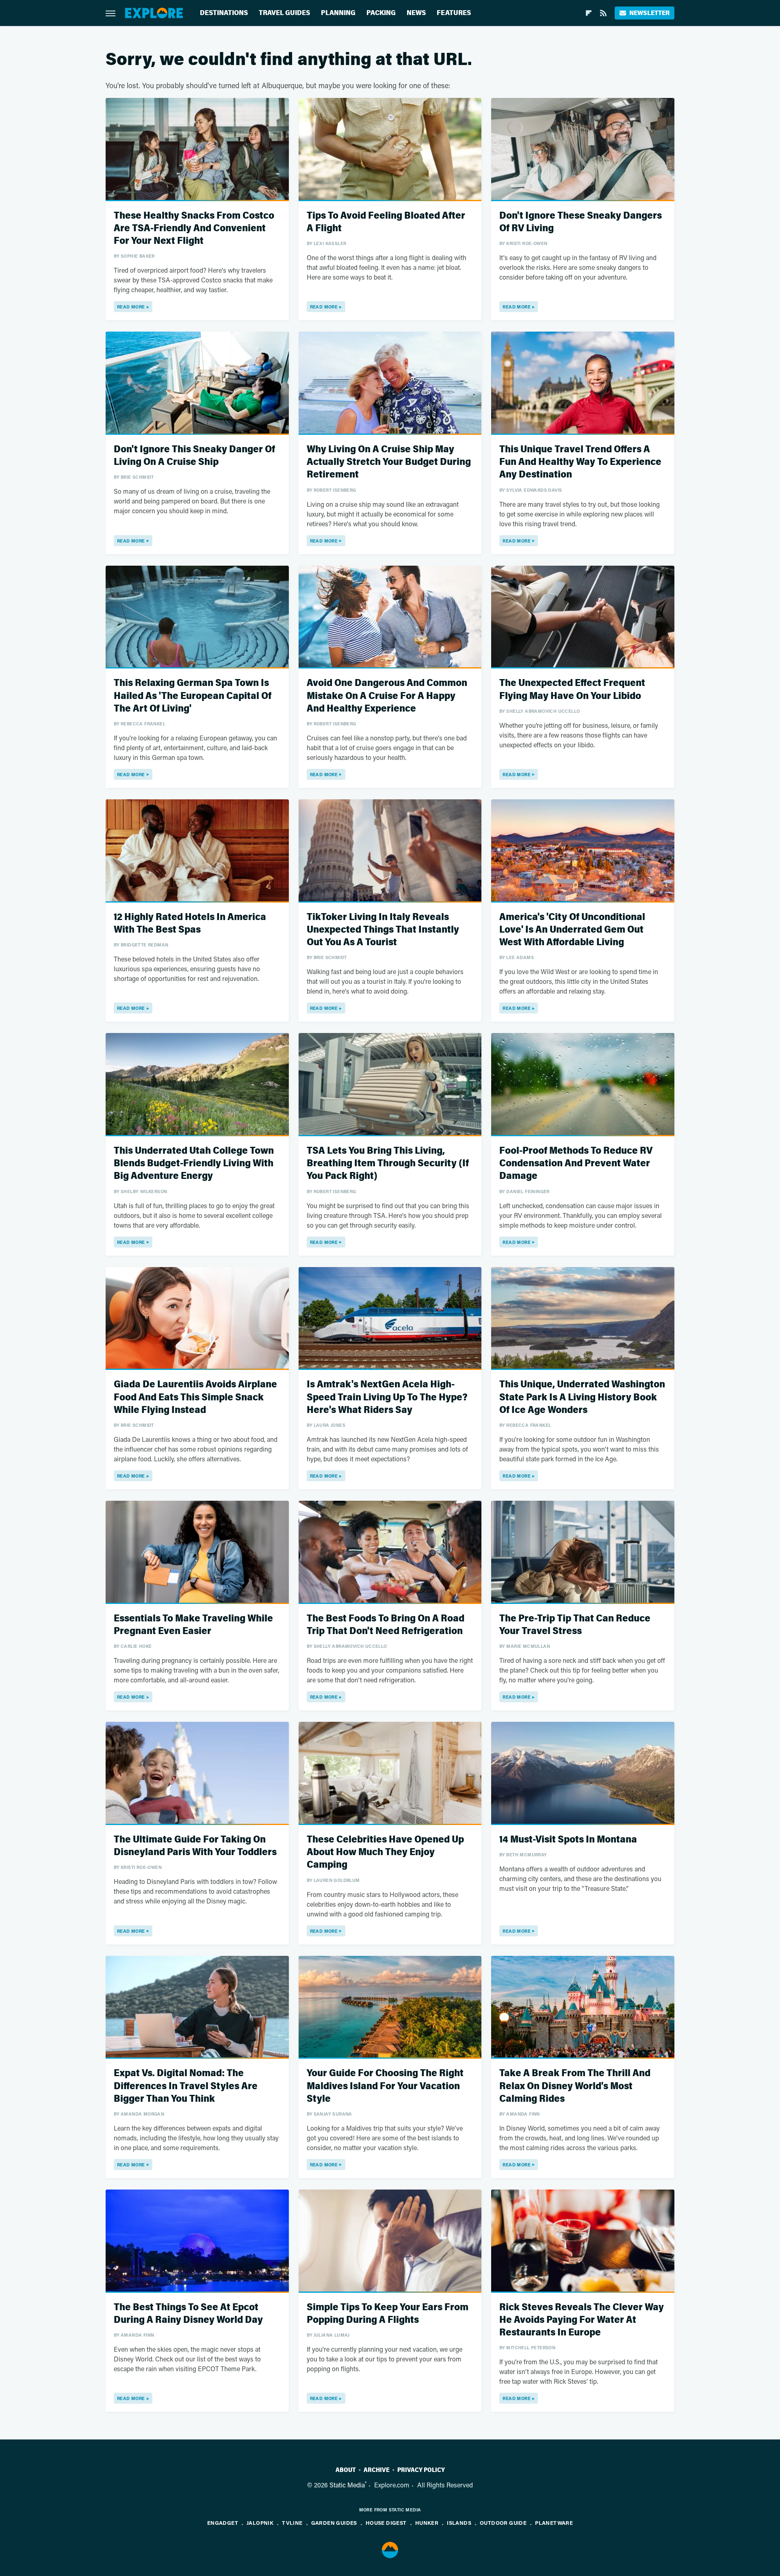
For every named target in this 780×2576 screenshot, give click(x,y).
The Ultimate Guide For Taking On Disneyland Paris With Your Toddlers (195, 1846)
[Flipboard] (589, 13)
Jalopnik (260, 2523)
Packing (381, 13)
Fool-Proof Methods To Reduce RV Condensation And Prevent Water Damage (576, 1163)
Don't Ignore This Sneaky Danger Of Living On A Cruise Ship (194, 456)
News (416, 13)
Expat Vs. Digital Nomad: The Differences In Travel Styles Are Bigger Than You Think (186, 2086)
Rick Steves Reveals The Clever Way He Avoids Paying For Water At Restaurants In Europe (582, 2320)
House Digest (386, 2523)
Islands (459, 2523)
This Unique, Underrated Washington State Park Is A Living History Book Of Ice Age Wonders (582, 1397)
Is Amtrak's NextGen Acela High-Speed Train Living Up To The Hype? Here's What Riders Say (387, 1397)
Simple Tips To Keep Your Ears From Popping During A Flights (388, 2313)
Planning (338, 13)
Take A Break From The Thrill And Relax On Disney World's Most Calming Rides (575, 2086)
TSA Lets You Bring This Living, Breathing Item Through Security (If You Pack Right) (388, 1163)
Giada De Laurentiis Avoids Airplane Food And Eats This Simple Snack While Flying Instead (195, 1397)
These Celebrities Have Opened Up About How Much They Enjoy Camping (385, 1852)
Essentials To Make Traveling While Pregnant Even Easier (193, 1625)
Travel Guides (284, 13)
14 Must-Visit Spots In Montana (568, 1839)
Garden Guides (334, 2523)
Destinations (224, 13)
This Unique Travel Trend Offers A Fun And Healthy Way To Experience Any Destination (580, 462)
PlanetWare (554, 2523)
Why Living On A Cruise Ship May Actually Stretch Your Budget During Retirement (389, 462)
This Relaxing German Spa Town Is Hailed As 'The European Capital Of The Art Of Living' (193, 696)
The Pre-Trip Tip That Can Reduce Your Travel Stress (575, 1625)
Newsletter (649, 13)
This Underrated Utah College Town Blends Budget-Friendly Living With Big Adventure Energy (194, 1163)
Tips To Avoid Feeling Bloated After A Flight (386, 222)
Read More (131, 307)
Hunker (427, 2523)
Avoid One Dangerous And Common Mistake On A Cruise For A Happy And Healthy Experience (387, 696)
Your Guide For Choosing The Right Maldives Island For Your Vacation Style (385, 2086)
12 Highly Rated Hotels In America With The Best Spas (190, 923)
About (346, 2470)
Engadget (223, 2523)
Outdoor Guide (503, 2523)
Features (454, 13)
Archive (377, 2470)
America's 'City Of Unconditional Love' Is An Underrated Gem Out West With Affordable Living (572, 930)
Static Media (347, 2485)
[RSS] (603, 13)
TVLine (292, 2523)
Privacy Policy (421, 2470)
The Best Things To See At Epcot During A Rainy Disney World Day (188, 2313)
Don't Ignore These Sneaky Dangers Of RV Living (581, 222)
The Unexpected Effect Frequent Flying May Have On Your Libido (572, 689)
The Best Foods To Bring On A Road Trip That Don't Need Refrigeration (386, 1625)
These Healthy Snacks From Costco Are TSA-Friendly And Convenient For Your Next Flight (194, 228)
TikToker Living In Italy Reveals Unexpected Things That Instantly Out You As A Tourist (383, 930)
